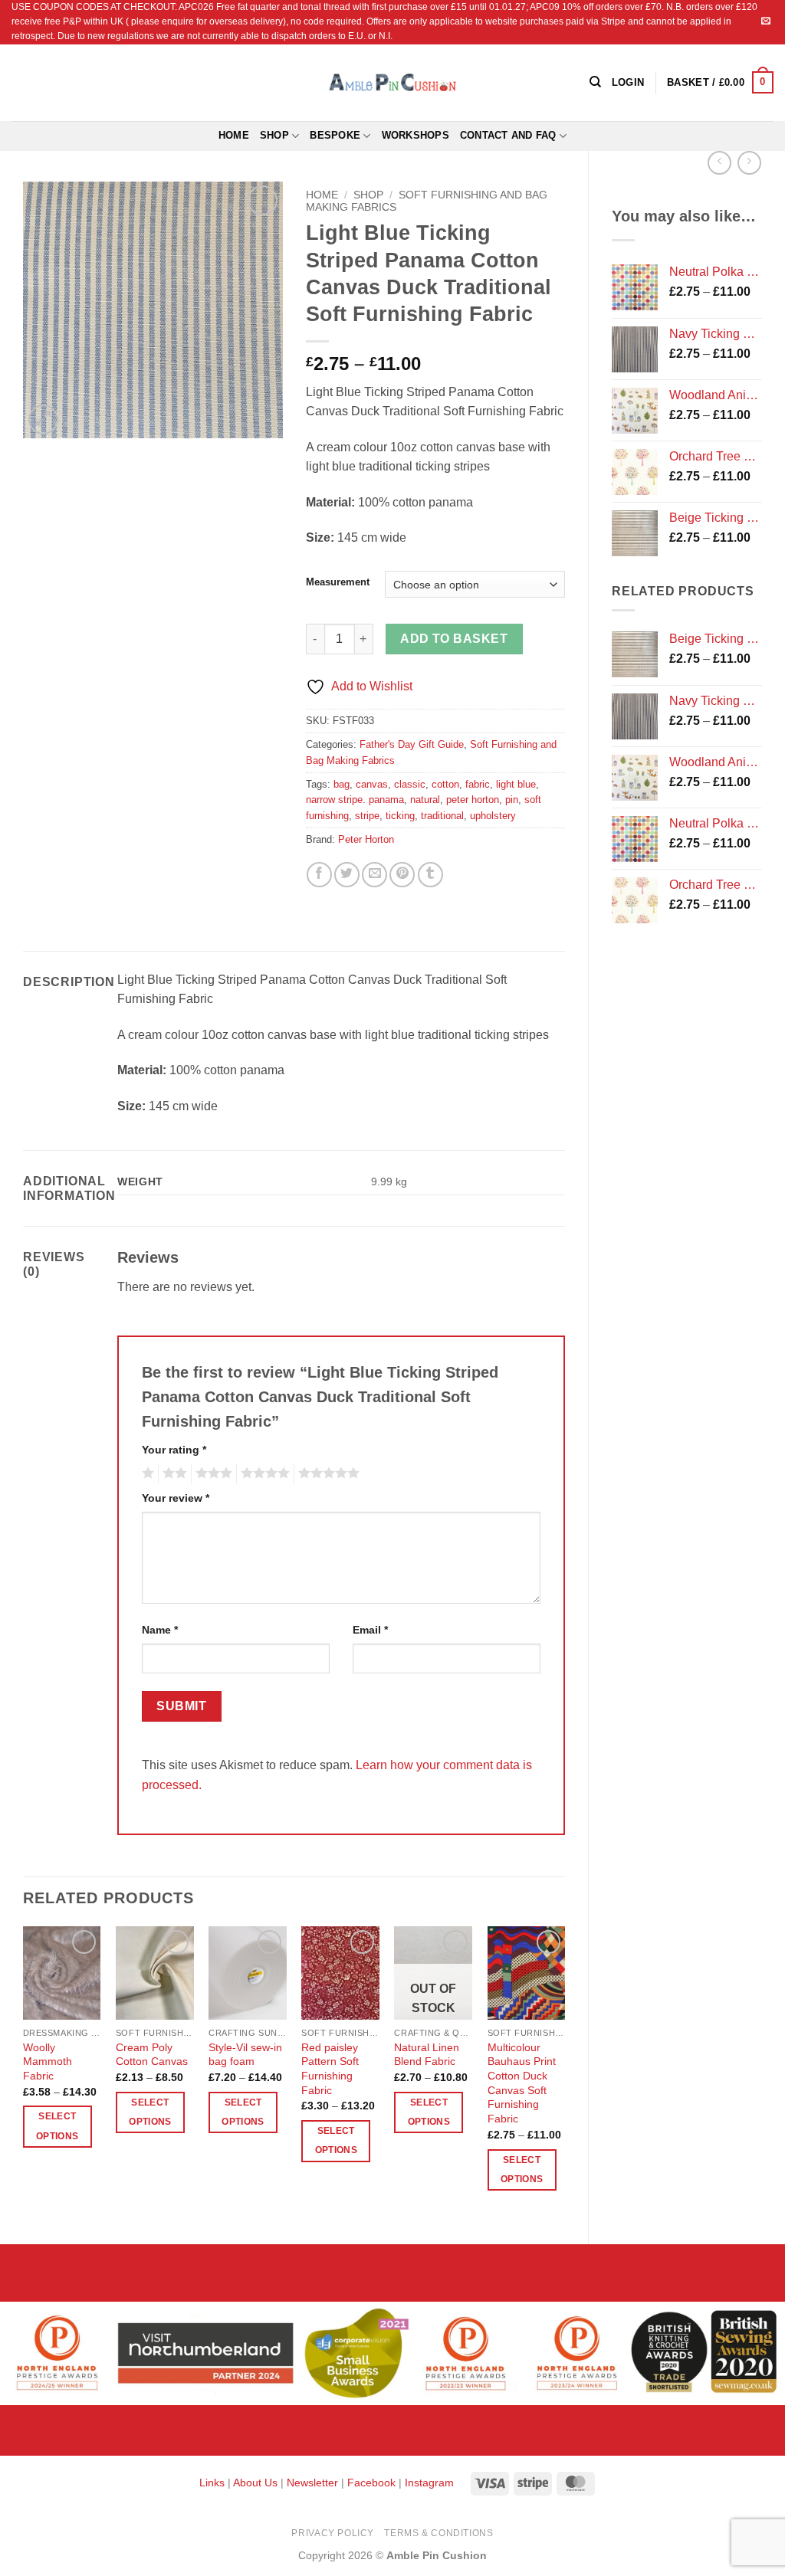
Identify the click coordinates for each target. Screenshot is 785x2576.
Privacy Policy (333, 2533)
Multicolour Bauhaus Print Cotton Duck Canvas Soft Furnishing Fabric (522, 2083)
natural (425, 800)
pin (512, 800)
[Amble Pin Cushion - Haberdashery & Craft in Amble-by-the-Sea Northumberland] (392, 82)
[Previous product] (749, 163)
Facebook (371, 2483)
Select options (57, 2126)
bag (342, 784)
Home (234, 135)
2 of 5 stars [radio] (172, 1473)
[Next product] (719, 163)
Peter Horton (366, 839)
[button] (720, 83)
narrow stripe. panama (355, 800)
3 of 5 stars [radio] (212, 1473)
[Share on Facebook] (319, 875)
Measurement (338, 582)
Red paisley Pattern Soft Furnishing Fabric (330, 2069)
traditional (442, 816)
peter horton (473, 800)
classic (410, 784)
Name (160, 1630)
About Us (255, 2483)
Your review (176, 1498)
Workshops (415, 135)
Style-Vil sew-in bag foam (245, 2055)
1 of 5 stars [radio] (146, 1473)
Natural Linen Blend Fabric (427, 2055)
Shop (274, 135)
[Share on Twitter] (347, 875)
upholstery (493, 816)
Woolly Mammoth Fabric (48, 2061)
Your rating (174, 1450)
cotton (445, 784)
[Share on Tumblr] (430, 875)
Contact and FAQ (508, 135)
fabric (478, 784)
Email (370, 1630)
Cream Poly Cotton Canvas (152, 2055)
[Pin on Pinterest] (402, 875)
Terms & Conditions (438, 2533)
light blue (516, 784)
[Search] (595, 82)
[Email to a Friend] (374, 875)
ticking (400, 816)
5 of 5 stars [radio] (327, 1473)
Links (213, 2483)
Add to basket (454, 639)
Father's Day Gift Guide (412, 744)
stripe (367, 816)
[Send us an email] (766, 21)
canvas (372, 784)
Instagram (429, 2483)
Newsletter (312, 2483)
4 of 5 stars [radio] (263, 1473)
